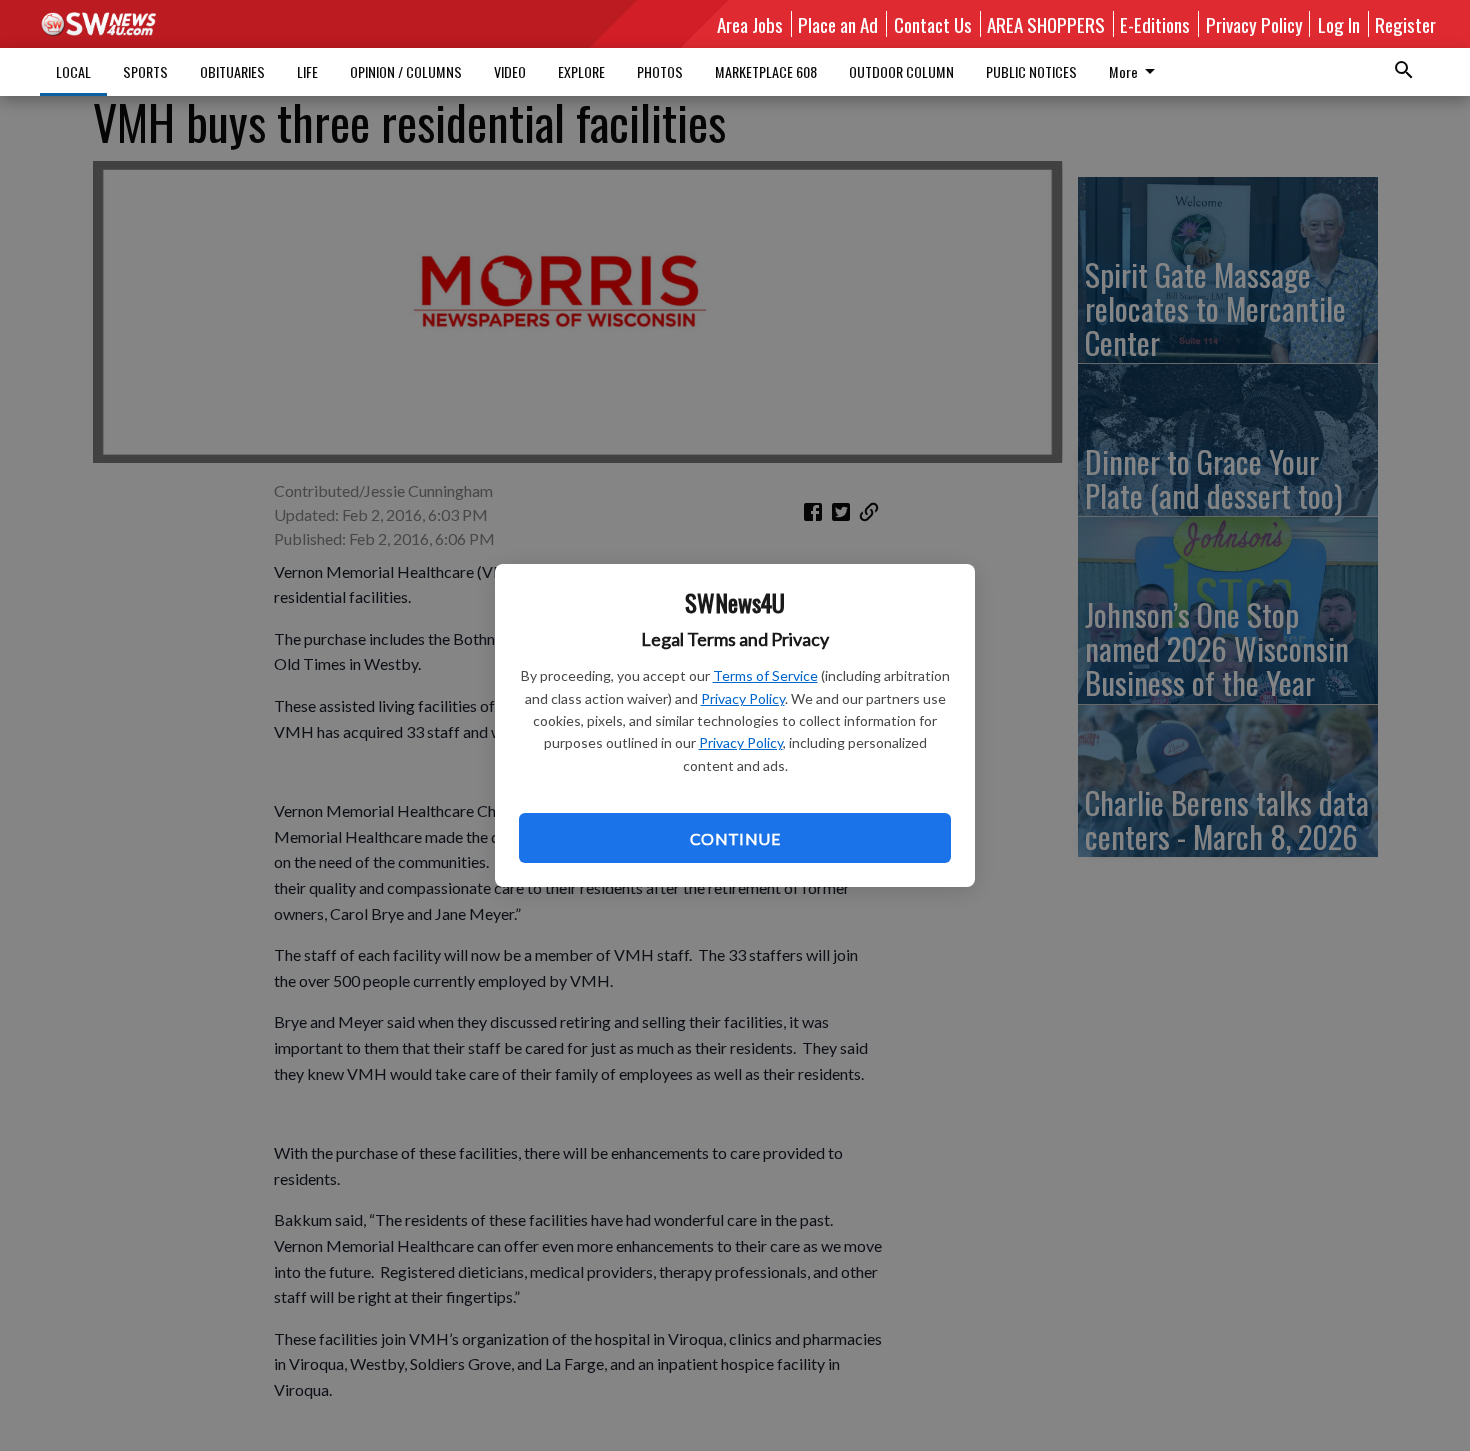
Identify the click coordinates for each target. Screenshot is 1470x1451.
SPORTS (145, 71)
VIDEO (510, 71)
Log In (1339, 24)
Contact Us (933, 24)
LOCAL (73, 71)
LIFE (307, 71)
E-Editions (1155, 24)
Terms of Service (765, 675)
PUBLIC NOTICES (1031, 71)
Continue (735, 838)
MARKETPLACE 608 (766, 71)
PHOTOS (660, 71)
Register (1405, 24)
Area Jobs (750, 24)
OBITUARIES (232, 71)
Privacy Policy (743, 698)
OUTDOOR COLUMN (901, 71)
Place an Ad (838, 24)
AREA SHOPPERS (1046, 24)
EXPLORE (581, 71)
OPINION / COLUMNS (406, 71)
